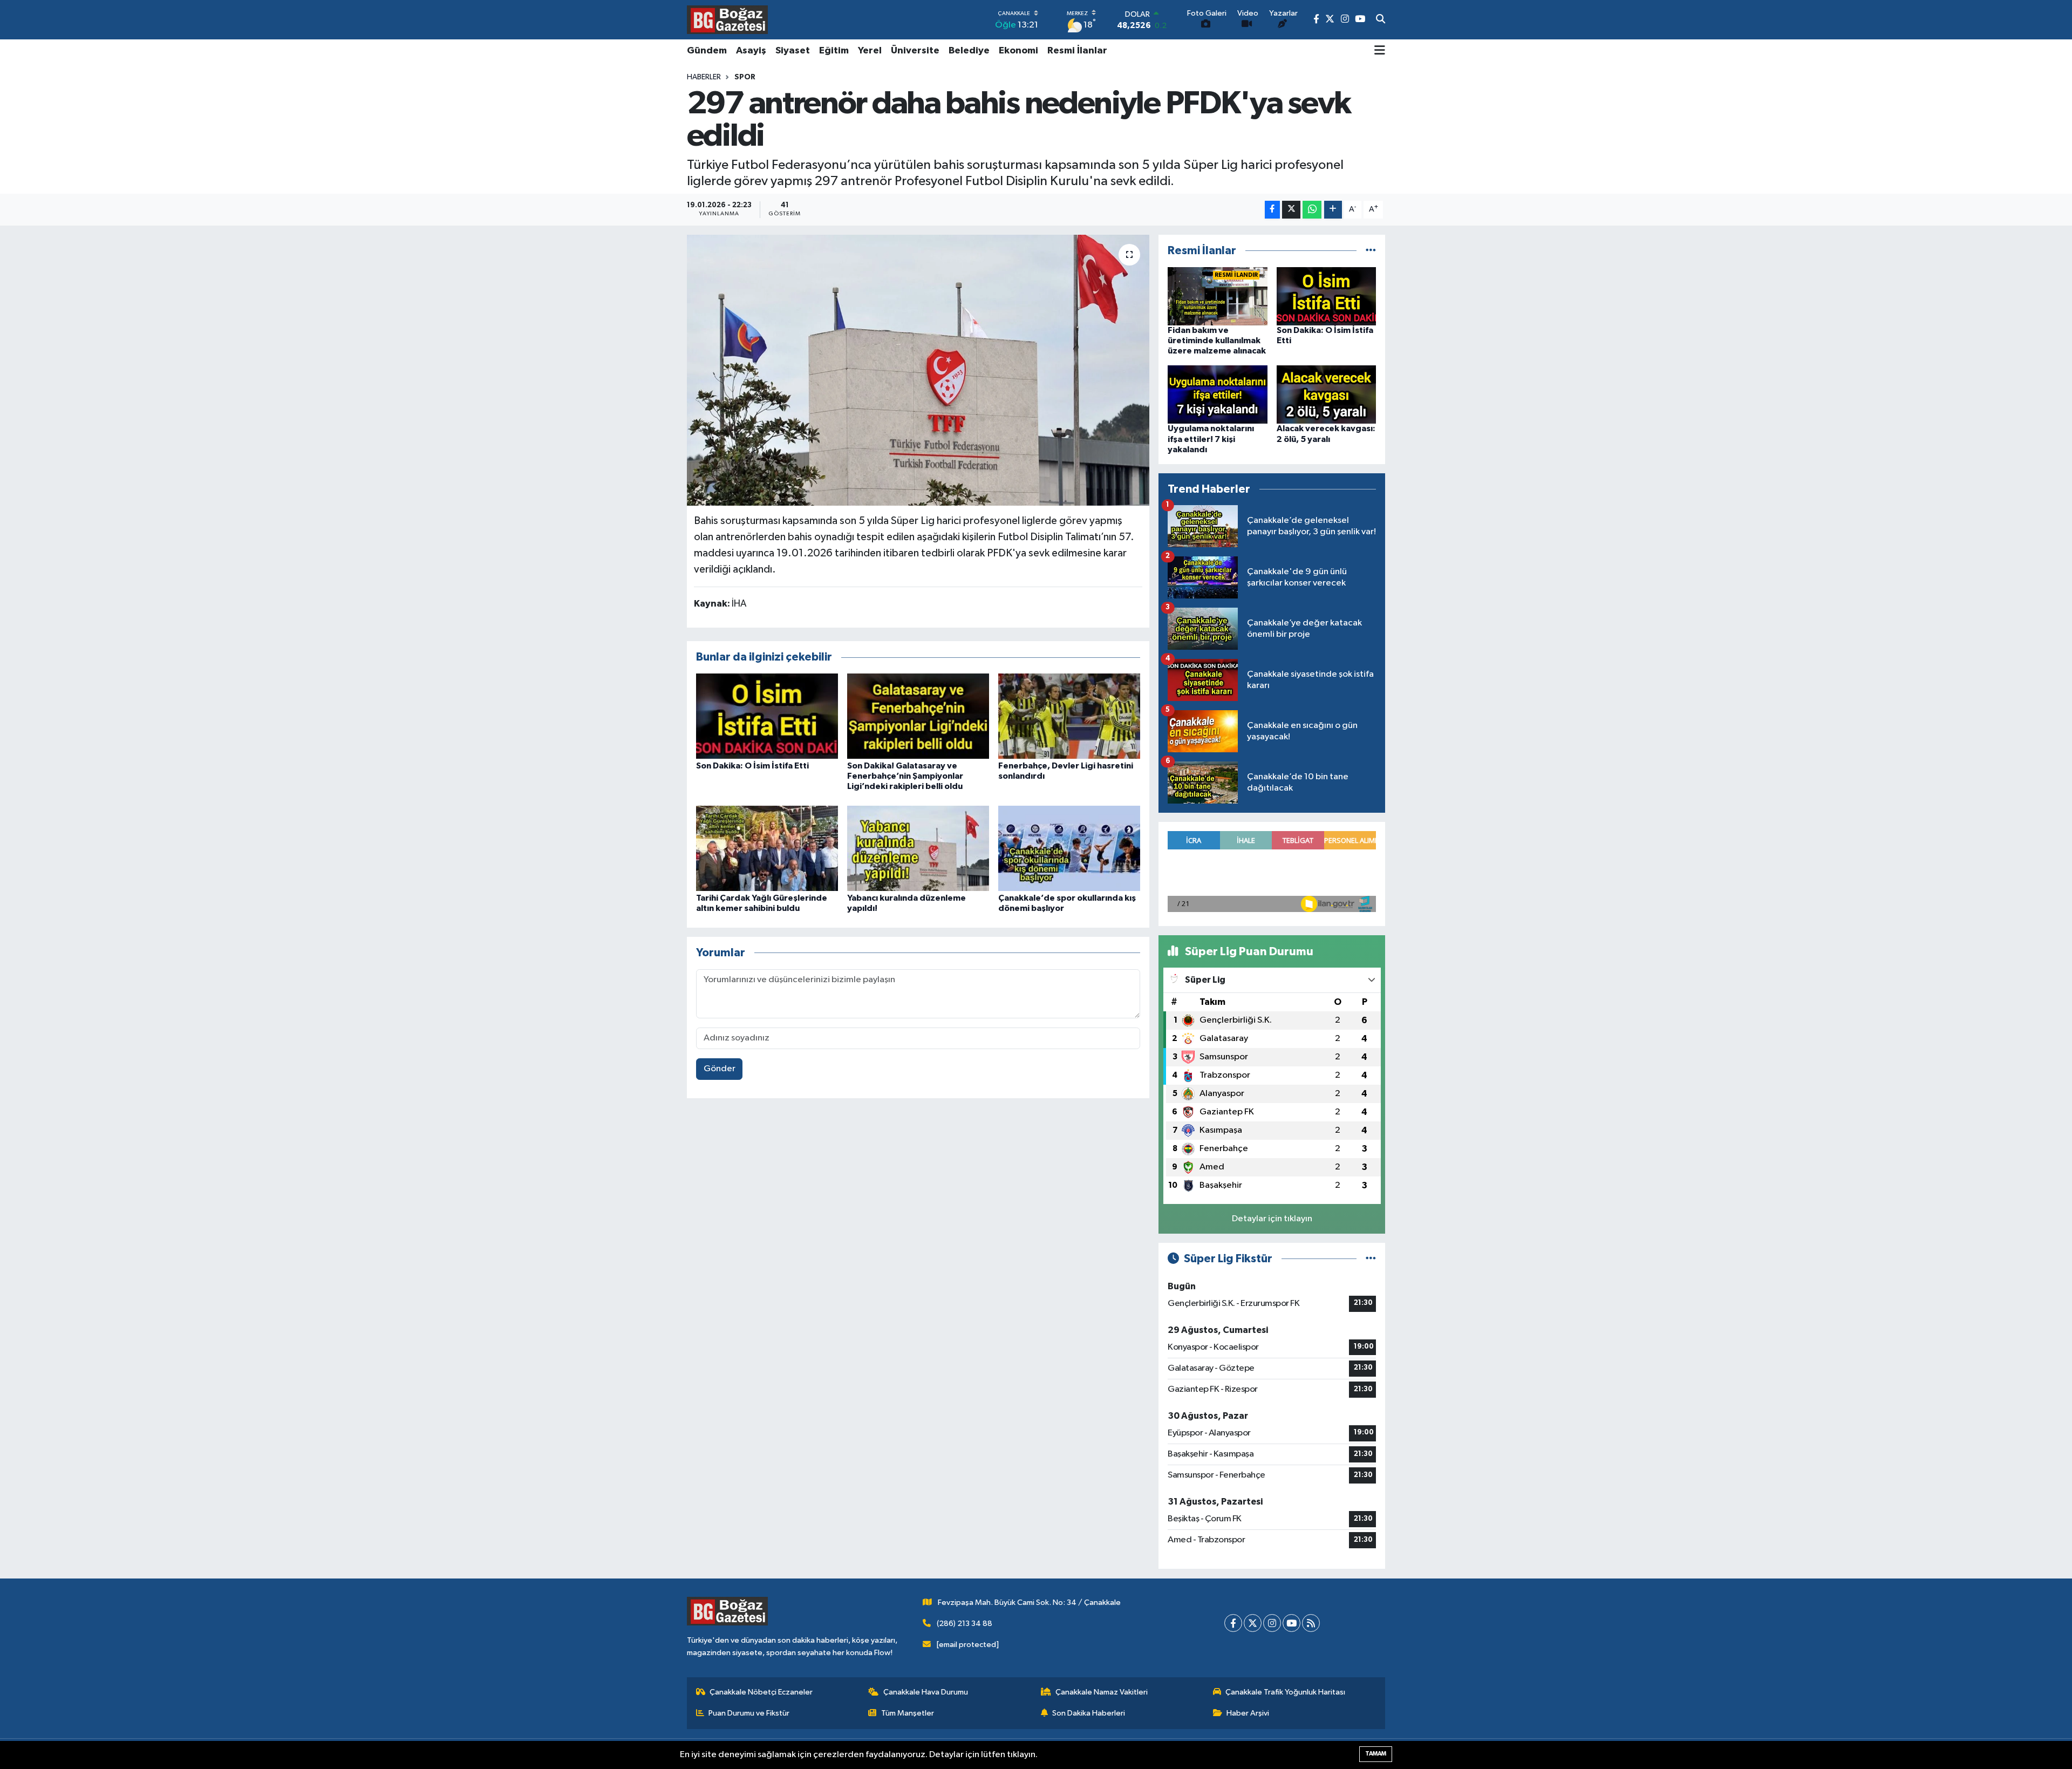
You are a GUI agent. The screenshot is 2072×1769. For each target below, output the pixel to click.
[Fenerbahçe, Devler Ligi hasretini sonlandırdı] (1069, 716)
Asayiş (751, 51)
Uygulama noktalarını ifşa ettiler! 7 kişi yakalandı (1211, 439)
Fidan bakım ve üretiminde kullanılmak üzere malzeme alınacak (1217, 341)
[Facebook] (1233, 1623)
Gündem (707, 51)
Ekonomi (1018, 51)
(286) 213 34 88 (965, 1624)
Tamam (1376, 1754)
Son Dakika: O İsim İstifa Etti (752, 766)
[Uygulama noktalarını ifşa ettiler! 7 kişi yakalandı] (1218, 394)
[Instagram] (1272, 1623)
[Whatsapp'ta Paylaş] (1312, 210)
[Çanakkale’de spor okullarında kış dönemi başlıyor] (1069, 848)
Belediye (969, 51)
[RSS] (1311, 1623)
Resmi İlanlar (1077, 51)
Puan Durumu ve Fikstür (749, 1713)
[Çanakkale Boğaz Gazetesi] (727, 19)
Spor (745, 77)
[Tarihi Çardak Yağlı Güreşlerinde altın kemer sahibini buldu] (767, 848)
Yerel (870, 51)
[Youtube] (1291, 1623)
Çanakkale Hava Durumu (926, 1692)
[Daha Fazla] (1333, 210)
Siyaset (793, 51)
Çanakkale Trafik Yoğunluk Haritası (1285, 1692)
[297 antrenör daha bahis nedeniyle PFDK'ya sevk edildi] (918, 370)
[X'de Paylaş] (1291, 210)
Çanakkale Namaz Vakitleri (1102, 1692)
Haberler (704, 77)
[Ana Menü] (1380, 51)
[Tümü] (1371, 251)
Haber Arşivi (1248, 1713)
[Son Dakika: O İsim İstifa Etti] (767, 716)
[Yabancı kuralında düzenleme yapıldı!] (918, 848)
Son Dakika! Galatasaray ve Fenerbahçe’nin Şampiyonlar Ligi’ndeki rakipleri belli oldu (905, 776)
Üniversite (915, 51)
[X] (1253, 1623)
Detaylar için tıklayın (1272, 1219)
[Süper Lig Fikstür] (1371, 1259)
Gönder (720, 1069)
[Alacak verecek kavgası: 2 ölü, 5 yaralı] (1327, 394)
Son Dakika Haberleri (1089, 1713)
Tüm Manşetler (908, 1713)
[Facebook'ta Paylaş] (1272, 210)
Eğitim (834, 51)
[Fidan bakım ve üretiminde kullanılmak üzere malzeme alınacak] (1218, 296)
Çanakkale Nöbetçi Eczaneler (761, 1692)
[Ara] (1381, 20)
